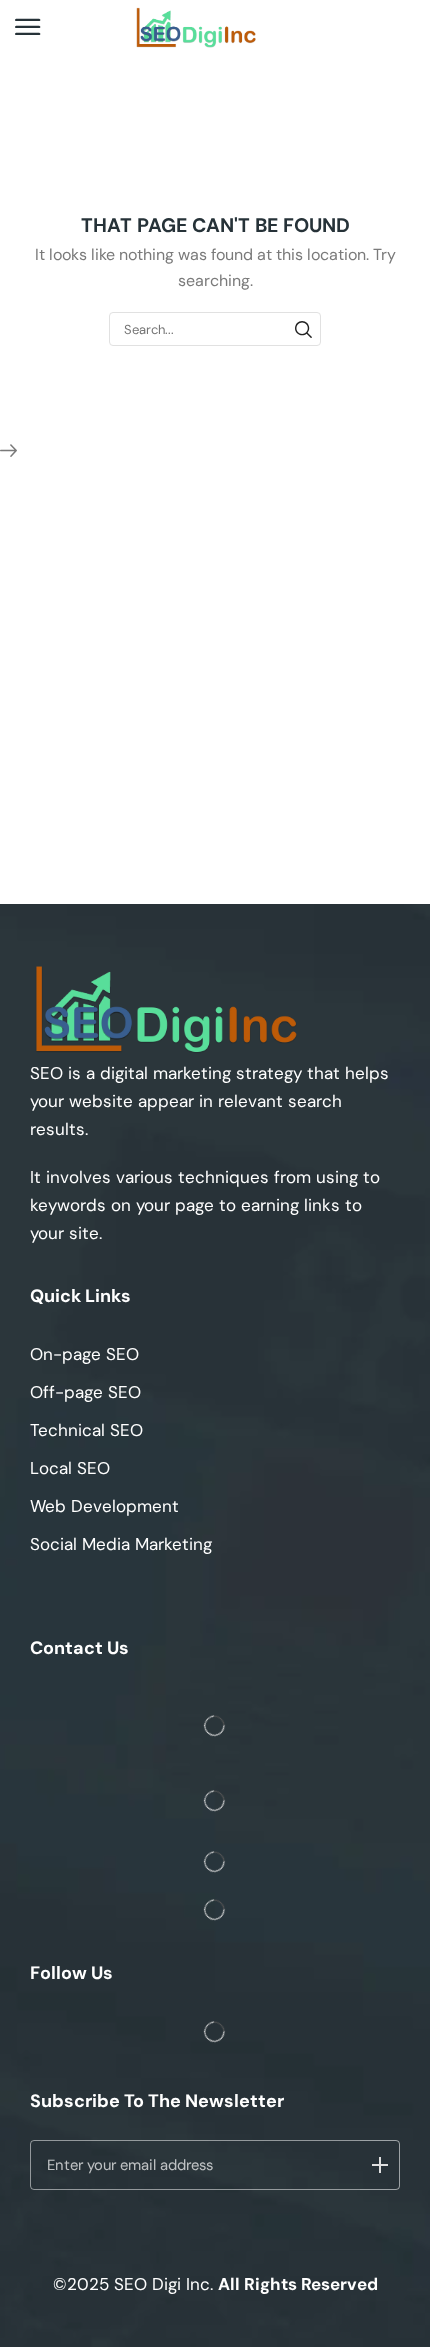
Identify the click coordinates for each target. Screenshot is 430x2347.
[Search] (304, 329)
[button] (28, 28)
